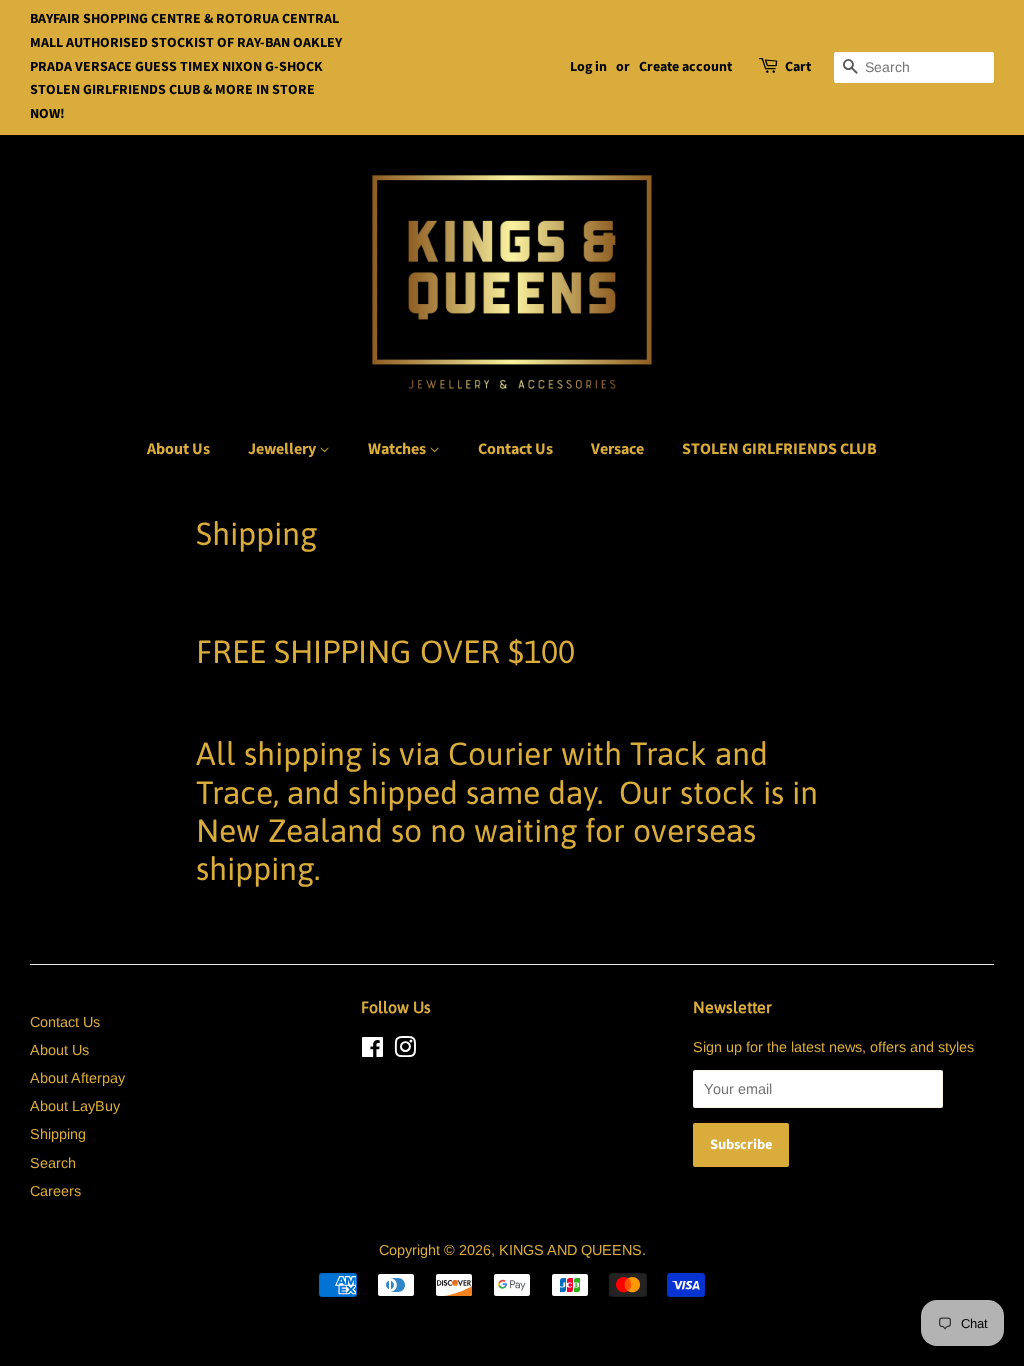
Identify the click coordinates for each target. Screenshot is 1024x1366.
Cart (798, 67)
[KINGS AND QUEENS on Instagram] (405, 1051)
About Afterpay (77, 1078)
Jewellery (283, 449)
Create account (685, 67)
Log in (588, 67)
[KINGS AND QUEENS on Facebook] (372, 1051)
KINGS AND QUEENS (570, 1250)
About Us (178, 449)
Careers (55, 1191)
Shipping (58, 1134)
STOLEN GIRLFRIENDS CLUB (779, 449)
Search (53, 1163)
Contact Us (515, 449)
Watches (398, 449)
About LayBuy (75, 1106)
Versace (617, 449)
